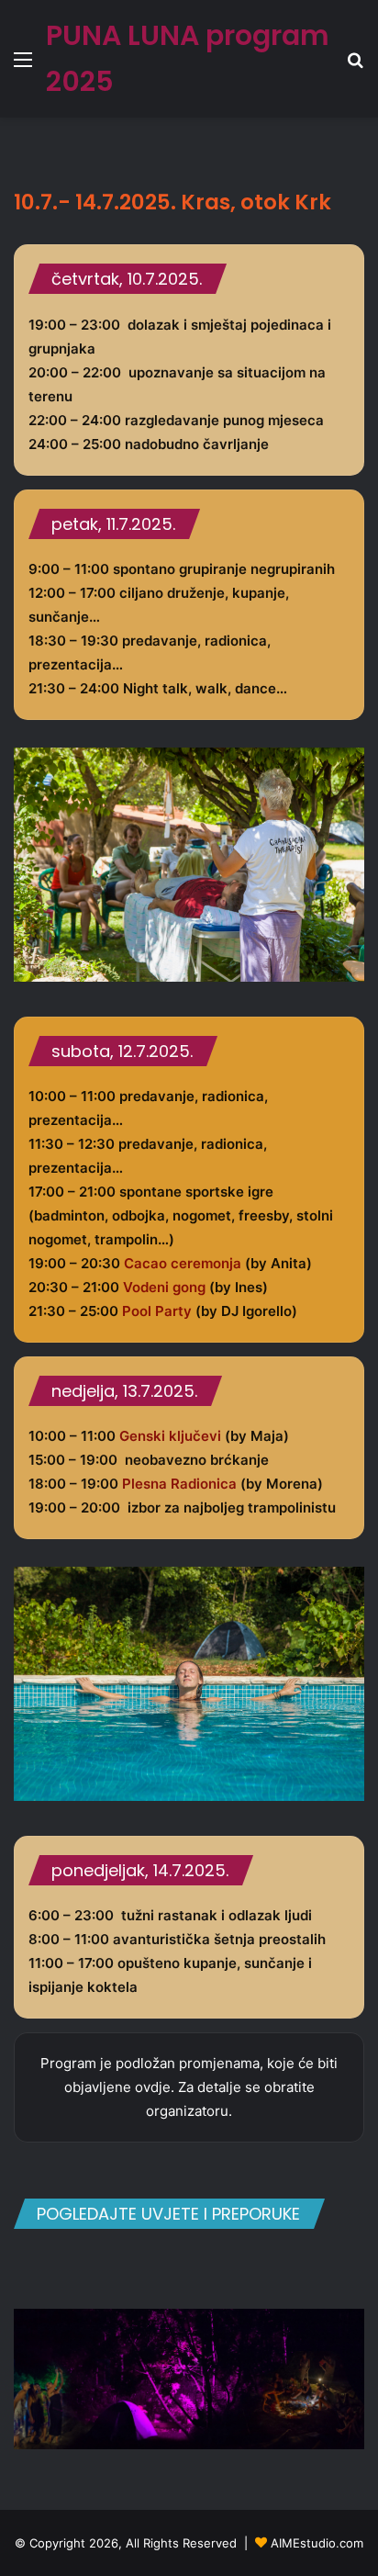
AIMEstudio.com (317, 2543)
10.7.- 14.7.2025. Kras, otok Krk (172, 202)
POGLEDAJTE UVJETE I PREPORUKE (168, 2214)
